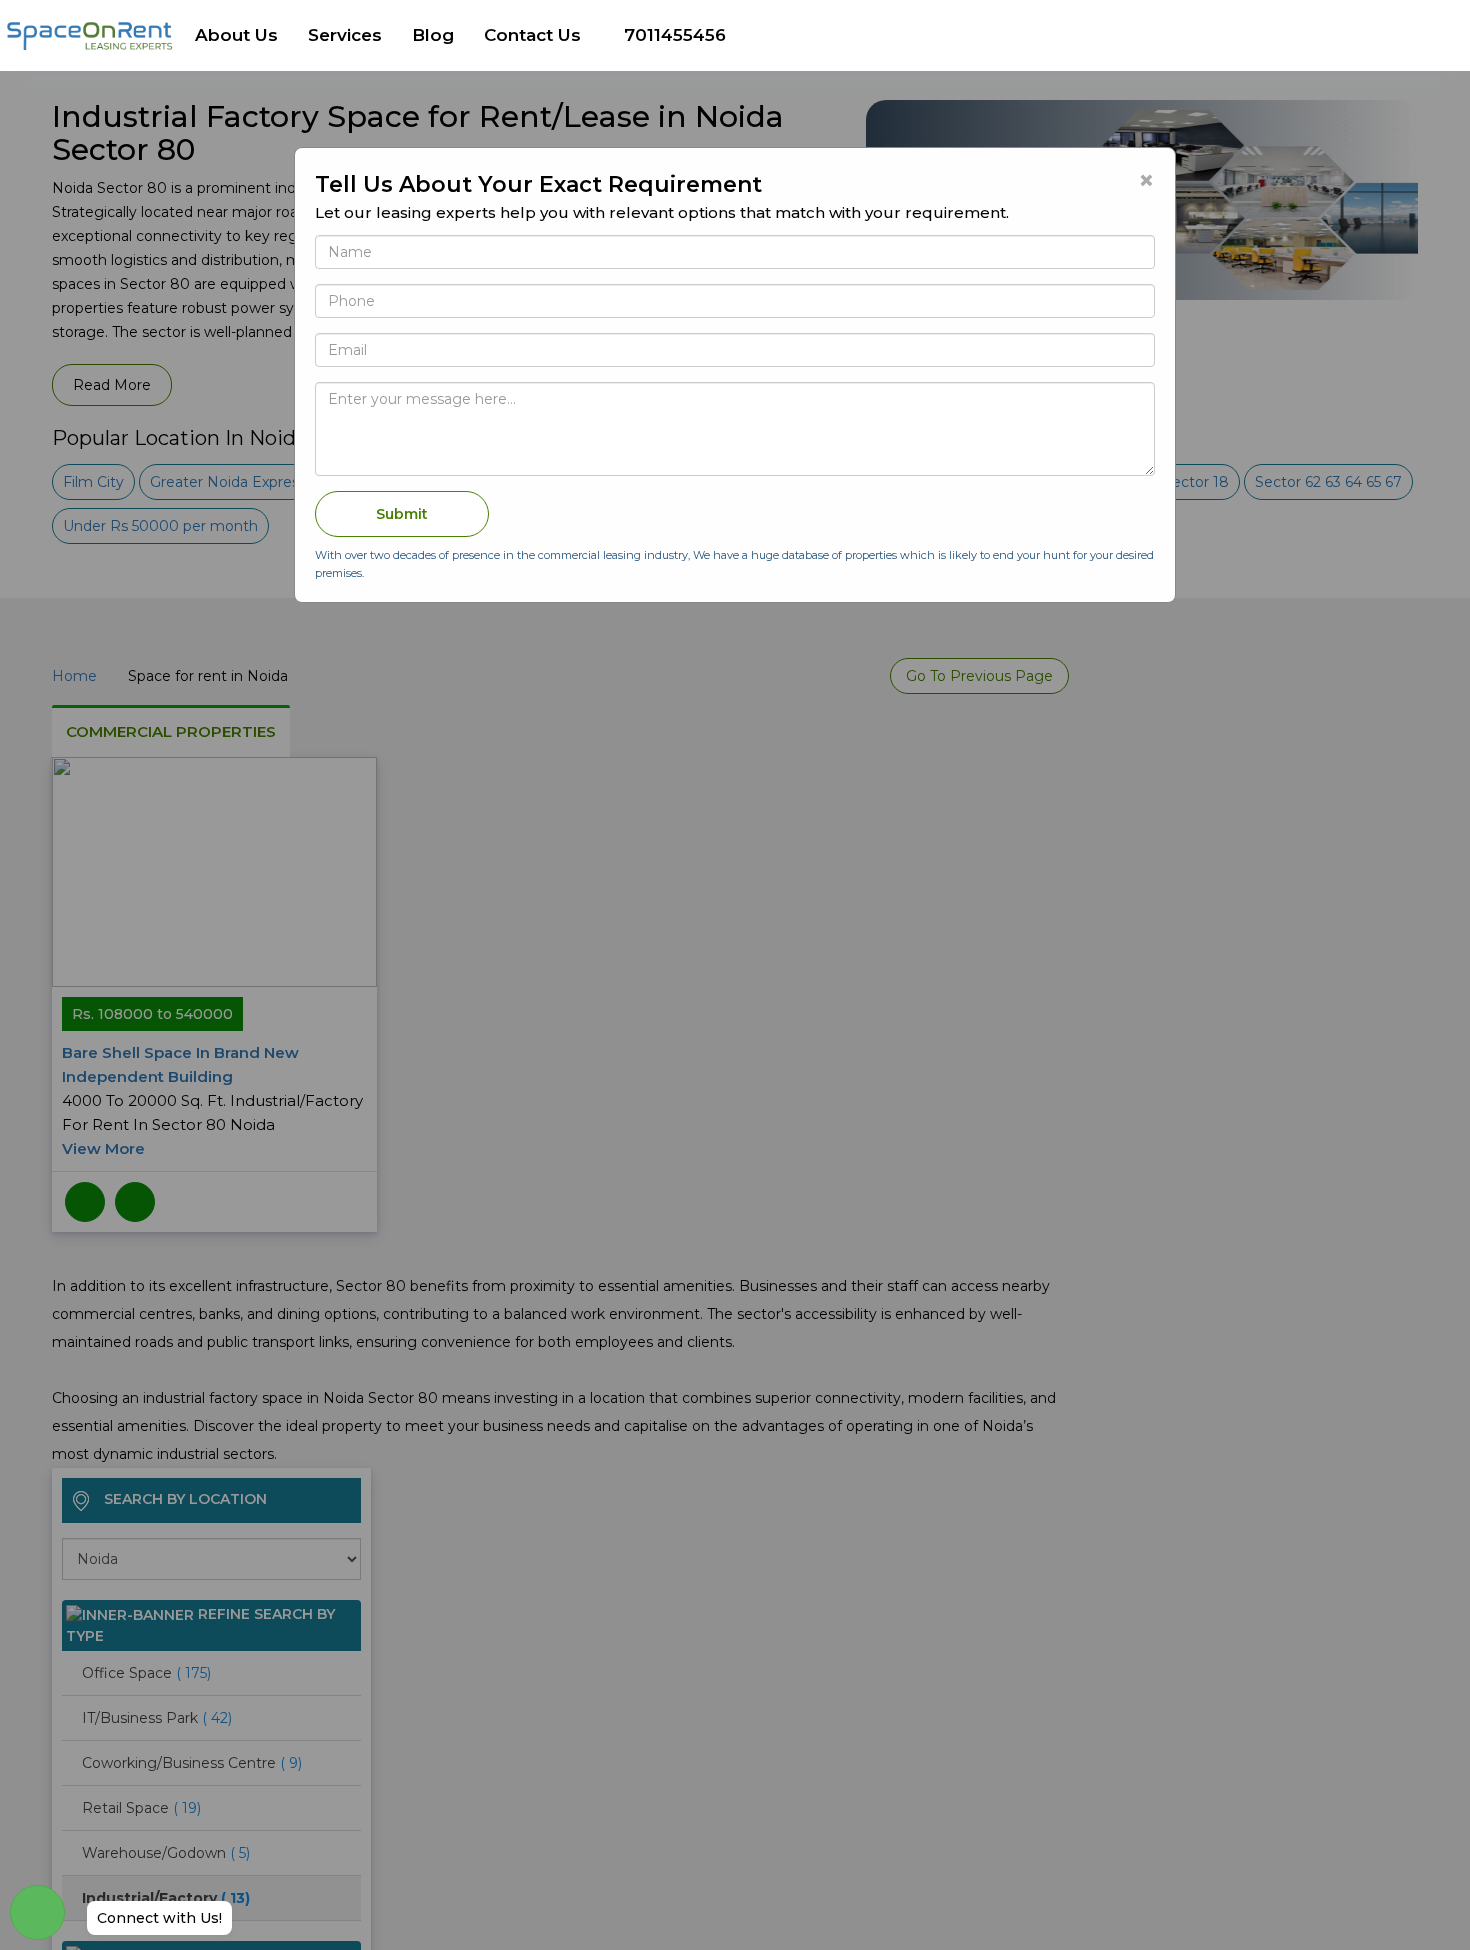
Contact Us (532, 35)
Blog (433, 35)
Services (345, 35)
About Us (236, 35)
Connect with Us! (159, 1918)
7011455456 (675, 35)
